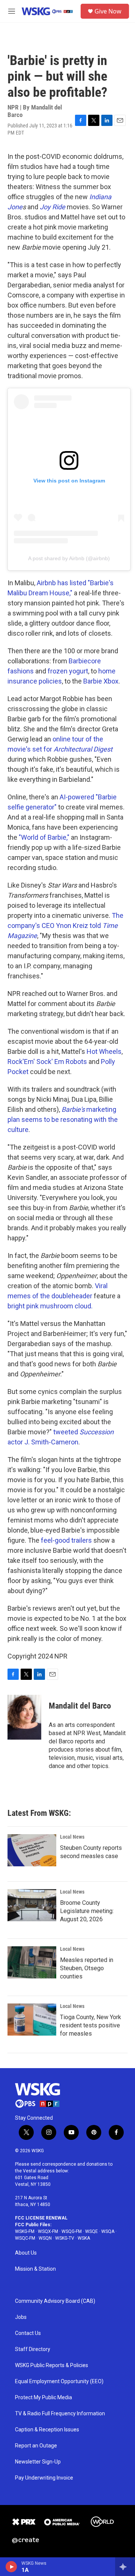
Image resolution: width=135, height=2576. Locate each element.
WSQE (91, 2231)
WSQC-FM (25, 2238)
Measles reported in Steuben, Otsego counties (87, 1968)
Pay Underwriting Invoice (44, 2478)
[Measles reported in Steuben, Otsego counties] (32, 1962)
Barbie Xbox (101, 681)
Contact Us (28, 2333)
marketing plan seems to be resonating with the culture (63, 1119)
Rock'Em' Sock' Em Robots (47, 1062)
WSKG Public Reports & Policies (52, 2365)
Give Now (108, 11)
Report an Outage (36, 2446)
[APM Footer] (62, 2522)
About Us (26, 2253)
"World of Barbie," (44, 837)
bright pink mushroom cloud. (50, 1306)
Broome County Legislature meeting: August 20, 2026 (87, 1911)
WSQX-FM (48, 2231)
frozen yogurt (68, 671)
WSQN (45, 2238)
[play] (11, 2567)
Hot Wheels (104, 1051)
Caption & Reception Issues (47, 2430)
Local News (72, 1837)
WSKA (84, 2238)
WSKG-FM (25, 2231)
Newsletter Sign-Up (38, 2462)
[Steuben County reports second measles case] (32, 1850)
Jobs (21, 2317)
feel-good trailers (66, 1540)
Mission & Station (35, 2269)
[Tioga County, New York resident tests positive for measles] (32, 2020)
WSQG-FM (72, 2231)
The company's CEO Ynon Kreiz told (65, 925)
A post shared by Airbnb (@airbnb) (69, 558)
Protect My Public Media (43, 2398)
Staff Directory (33, 2349)
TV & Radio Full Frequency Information (60, 2414)
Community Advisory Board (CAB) (55, 2301)
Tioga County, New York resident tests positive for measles (91, 2025)
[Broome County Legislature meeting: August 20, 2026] (32, 1905)
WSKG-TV (65, 2238)
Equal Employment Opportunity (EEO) (59, 2381)
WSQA (108, 2231)
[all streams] (125, 2567)
